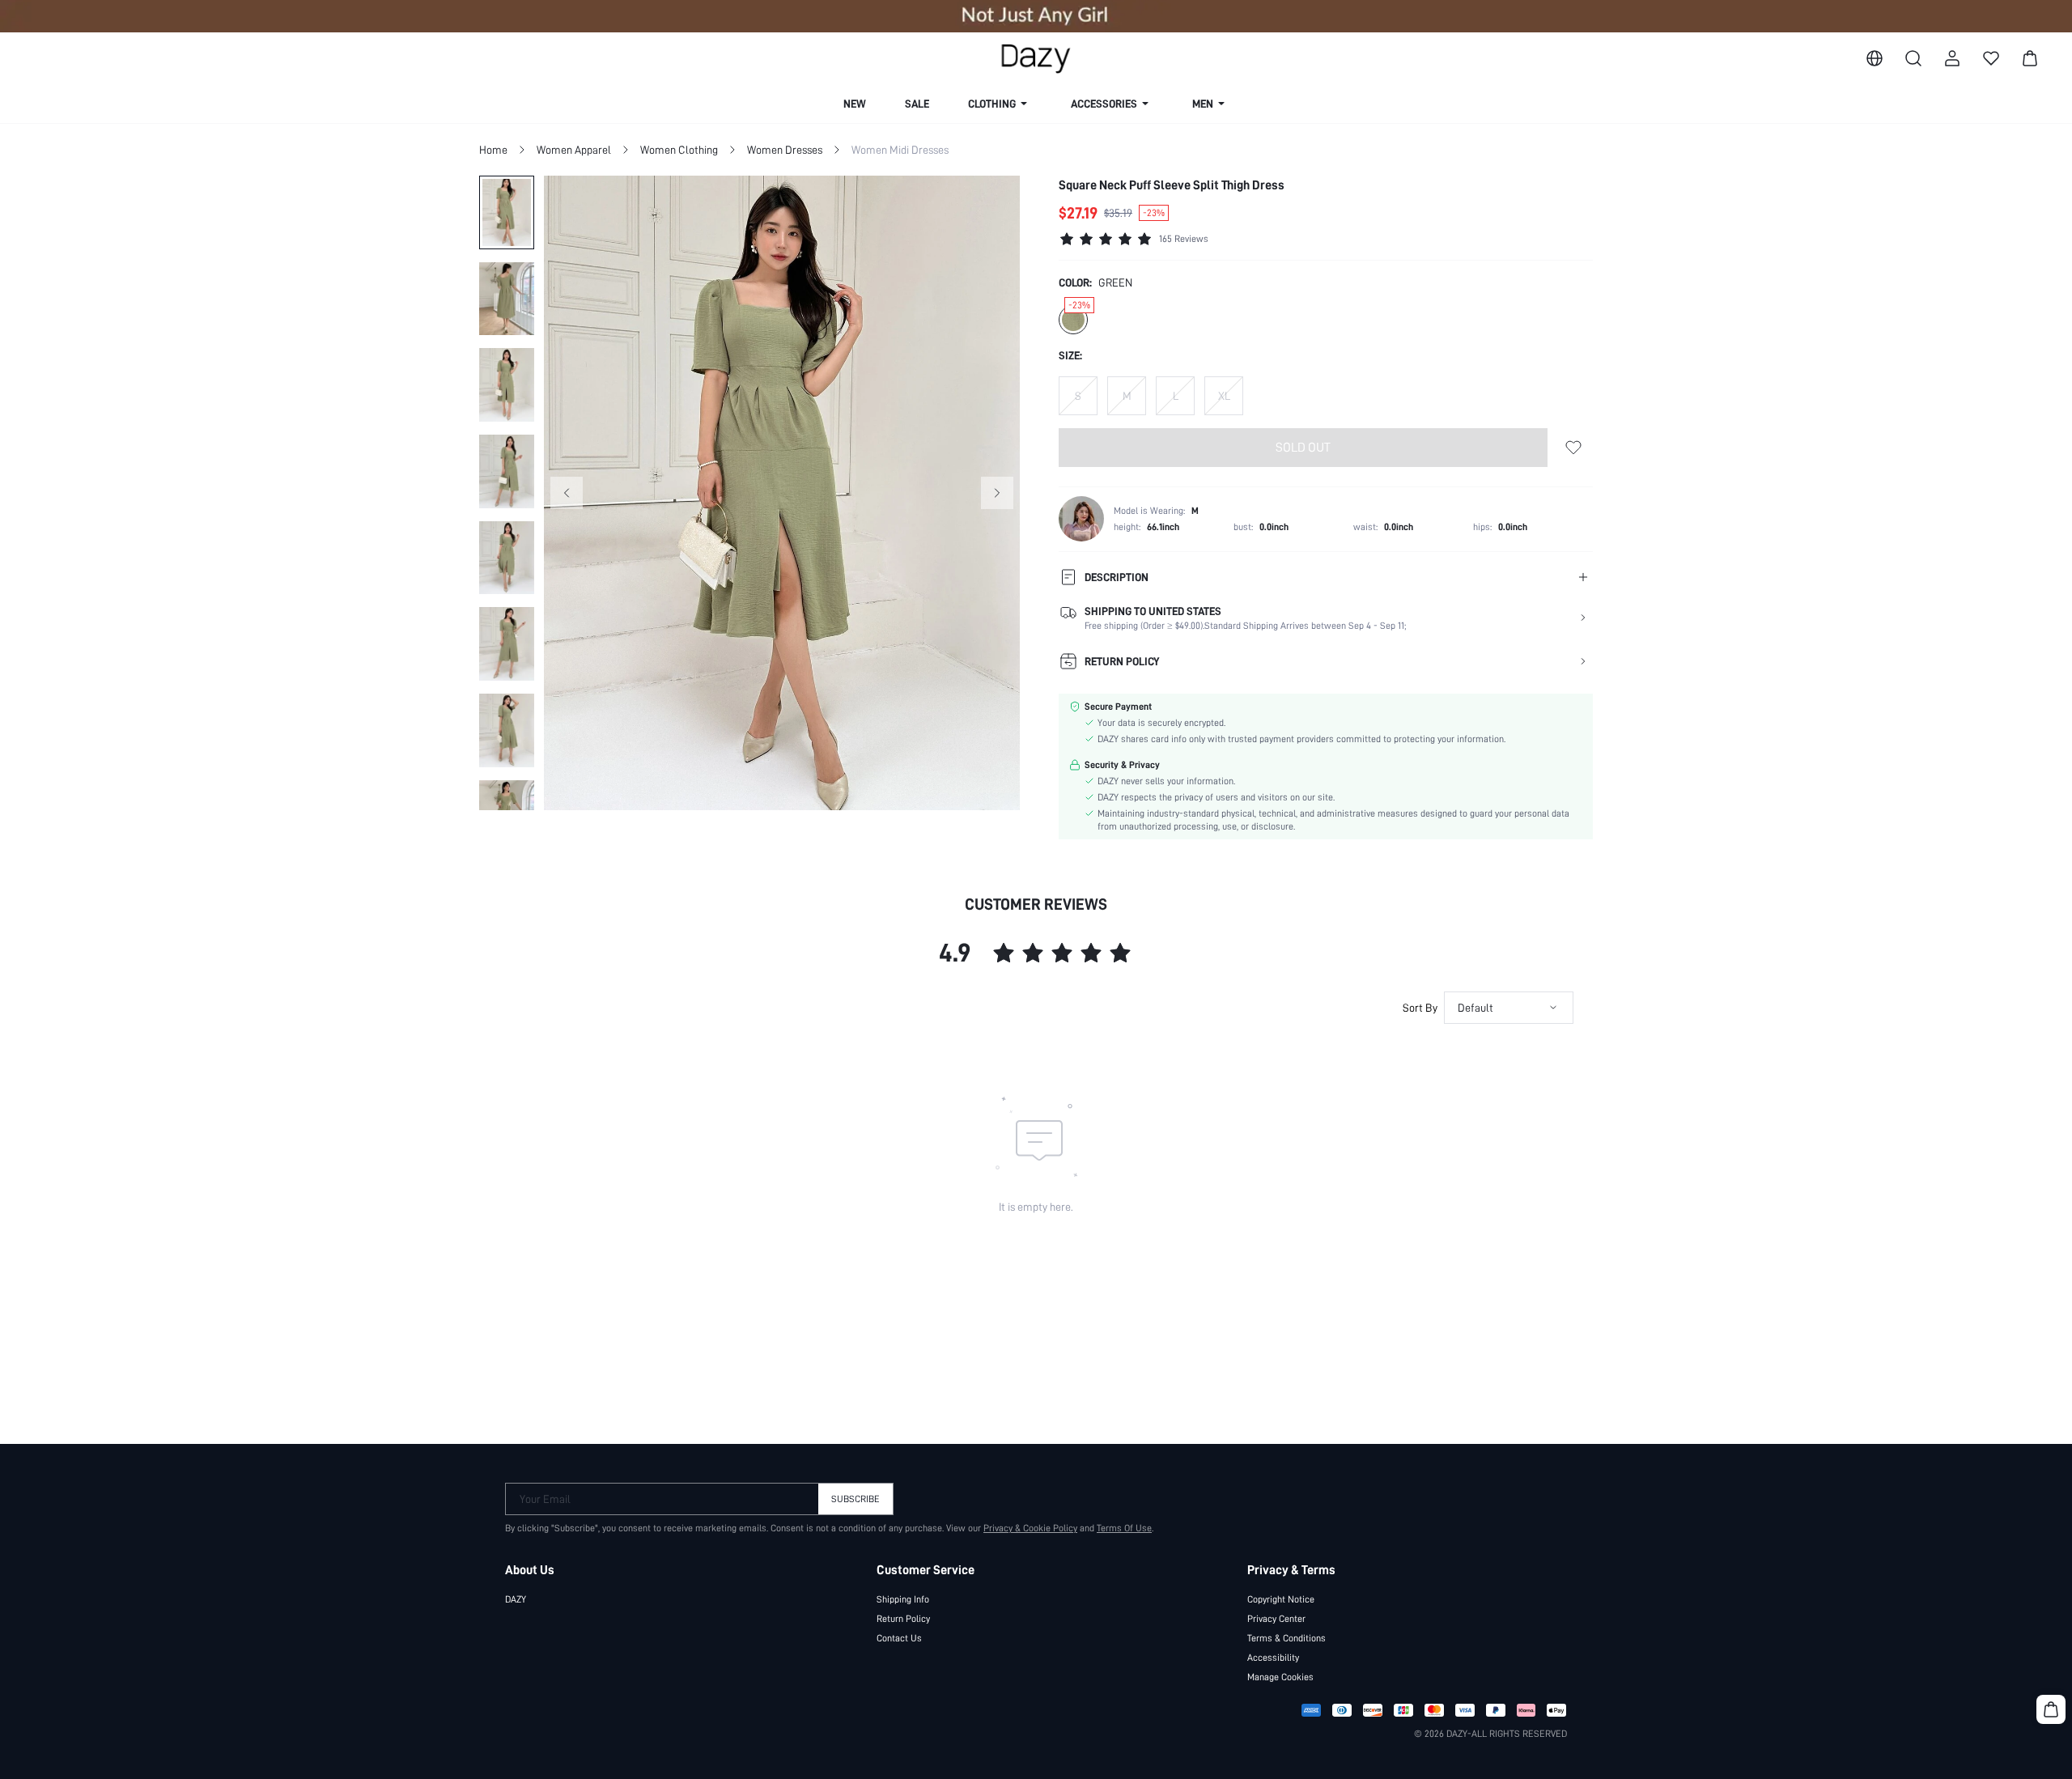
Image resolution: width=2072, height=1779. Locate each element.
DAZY (516, 1599)
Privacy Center (1276, 1619)
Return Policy (903, 1619)
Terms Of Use (1124, 1528)
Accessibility (1273, 1658)
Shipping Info (903, 1599)
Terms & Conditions (1287, 1638)
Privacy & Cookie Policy (1030, 1528)
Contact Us (899, 1638)
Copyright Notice (1281, 1599)
